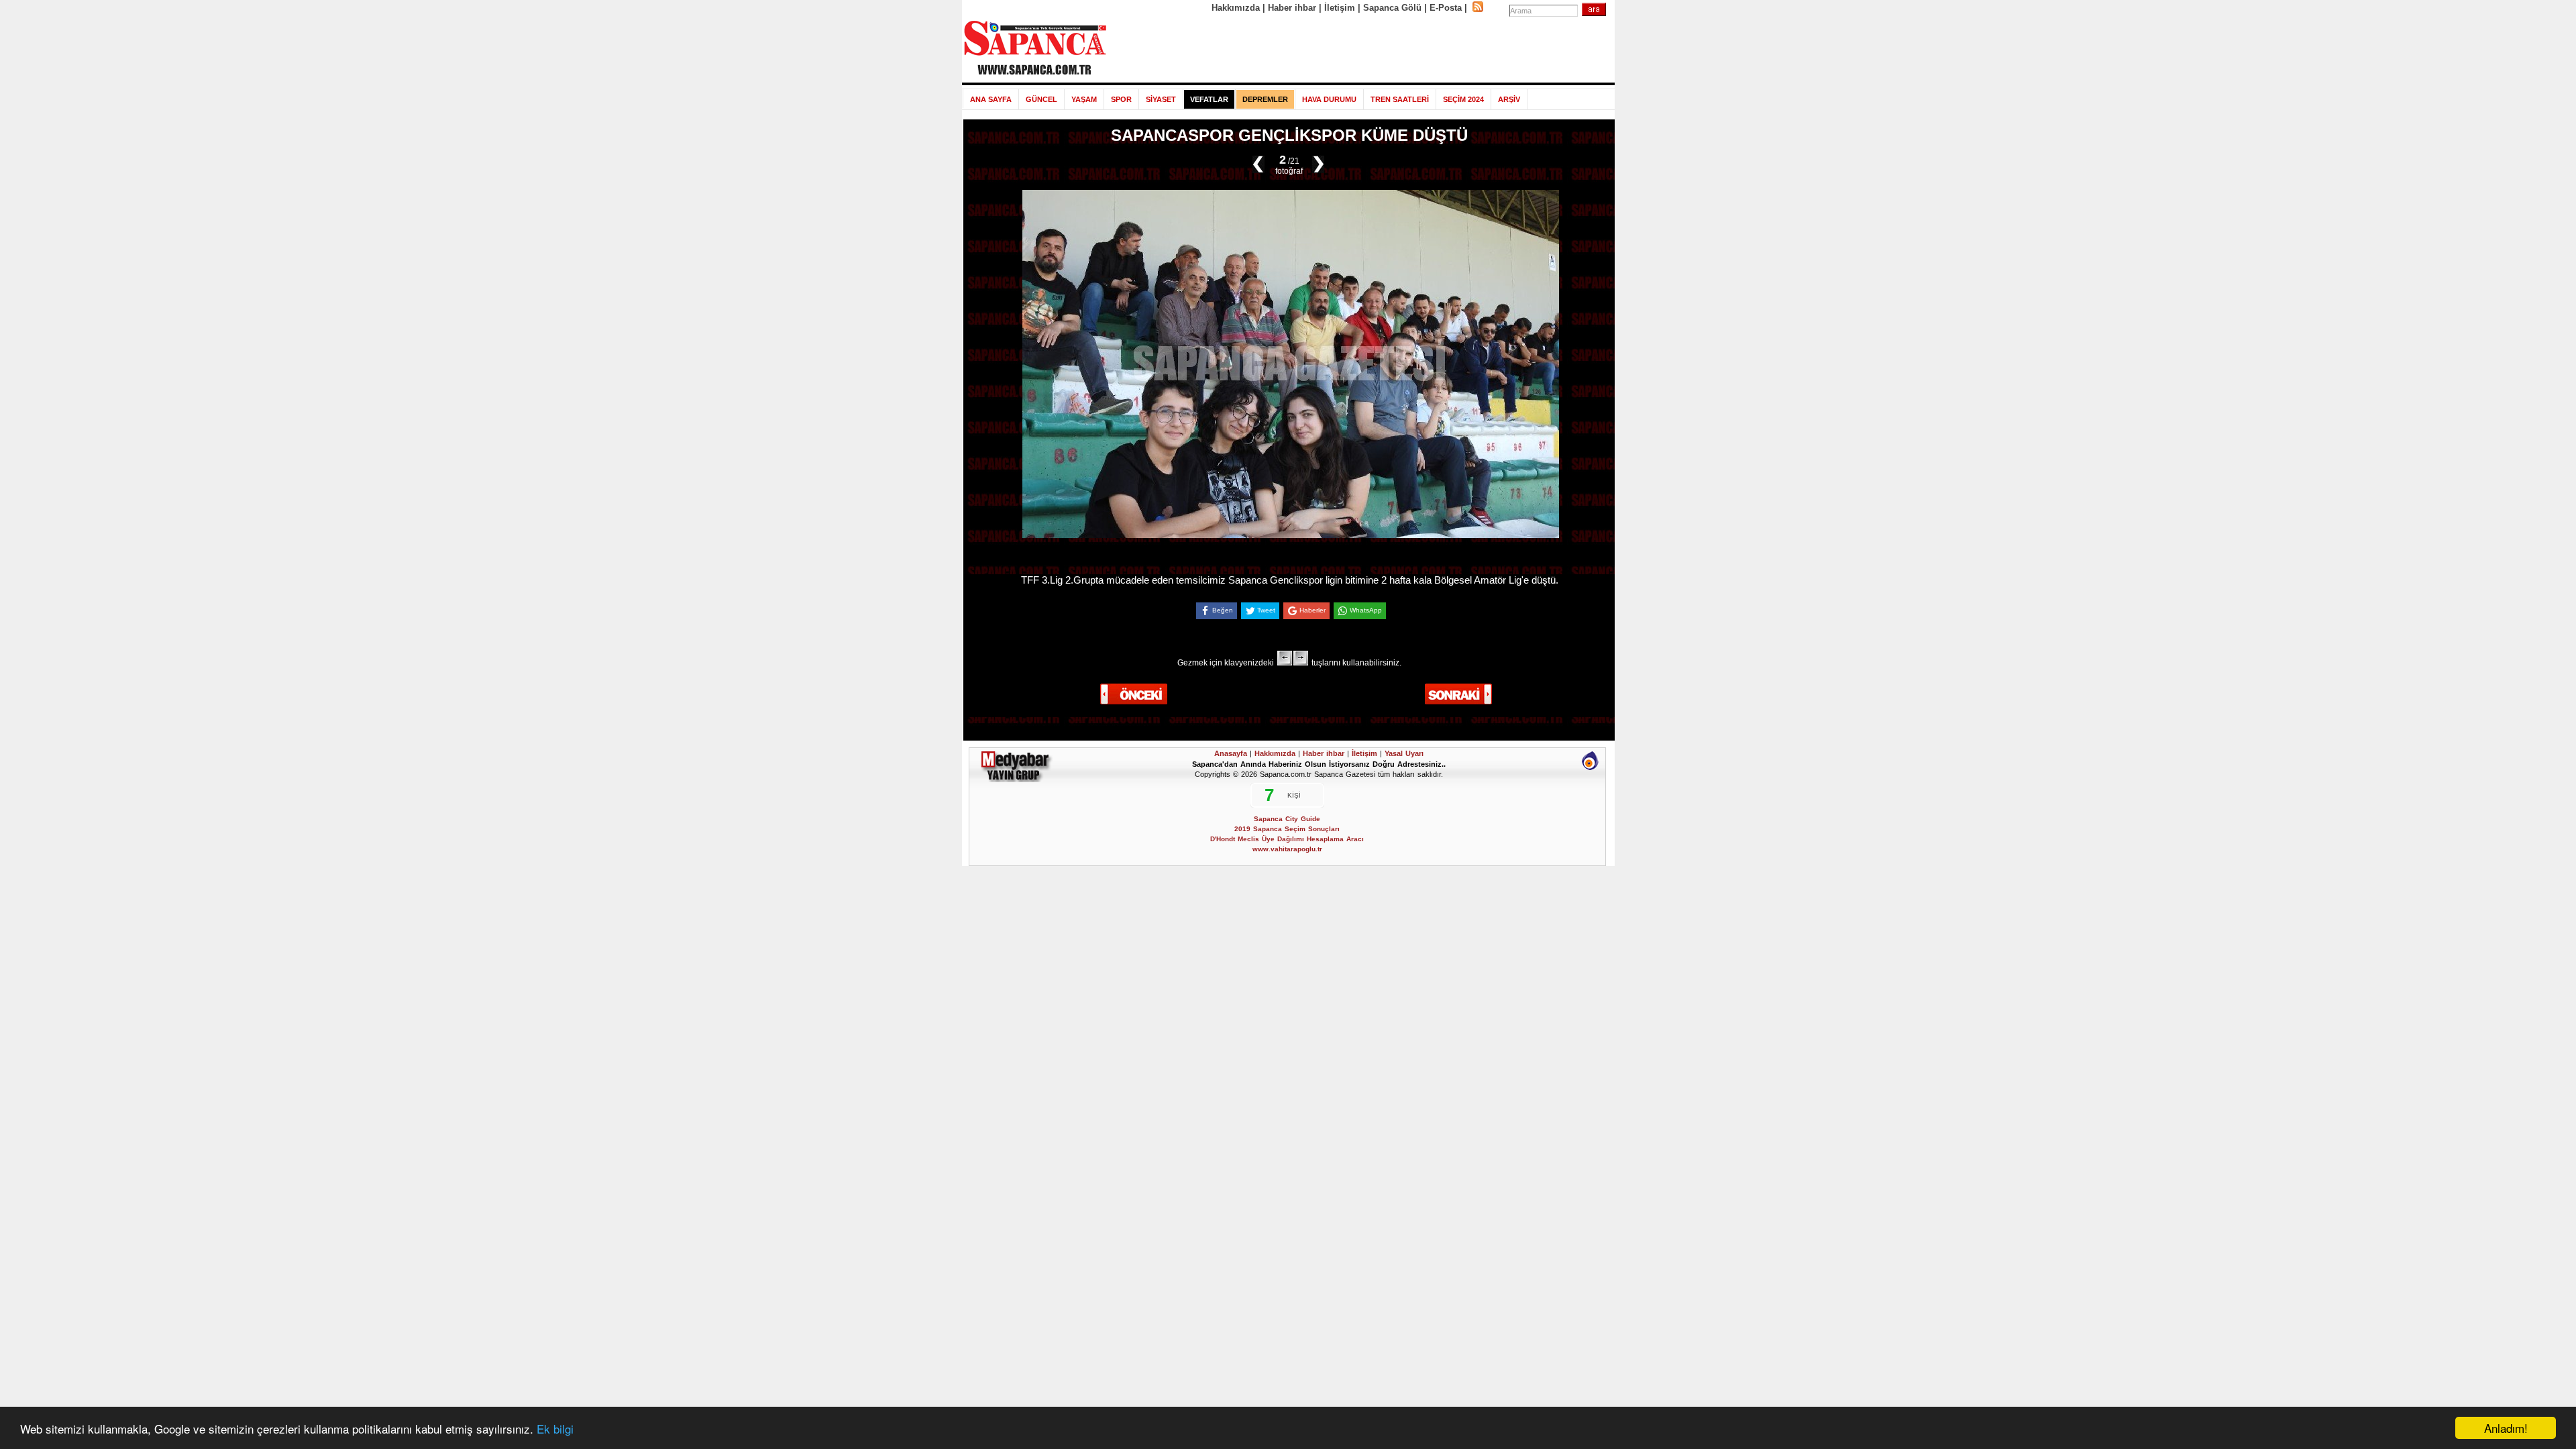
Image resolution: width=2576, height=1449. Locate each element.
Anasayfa (1231, 753)
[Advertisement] (1361, 48)
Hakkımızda (1236, 8)
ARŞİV (1509, 99)
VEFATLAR (1209, 99)
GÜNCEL (1041, 99)
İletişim (1340, 8)
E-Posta (1446, 8)
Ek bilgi (555, 1429)
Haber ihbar (1292, 8)
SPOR (1121, 99)
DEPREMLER (1265, 99)
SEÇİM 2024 (1463, 99)
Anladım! (2506, 1428)
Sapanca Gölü (1392, 8)
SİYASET (1161, 99)
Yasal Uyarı (1404, 753)
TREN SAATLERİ (1400, 99)
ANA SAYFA (991, 99)
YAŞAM (1084, 99)
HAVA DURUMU (1329, 99)
